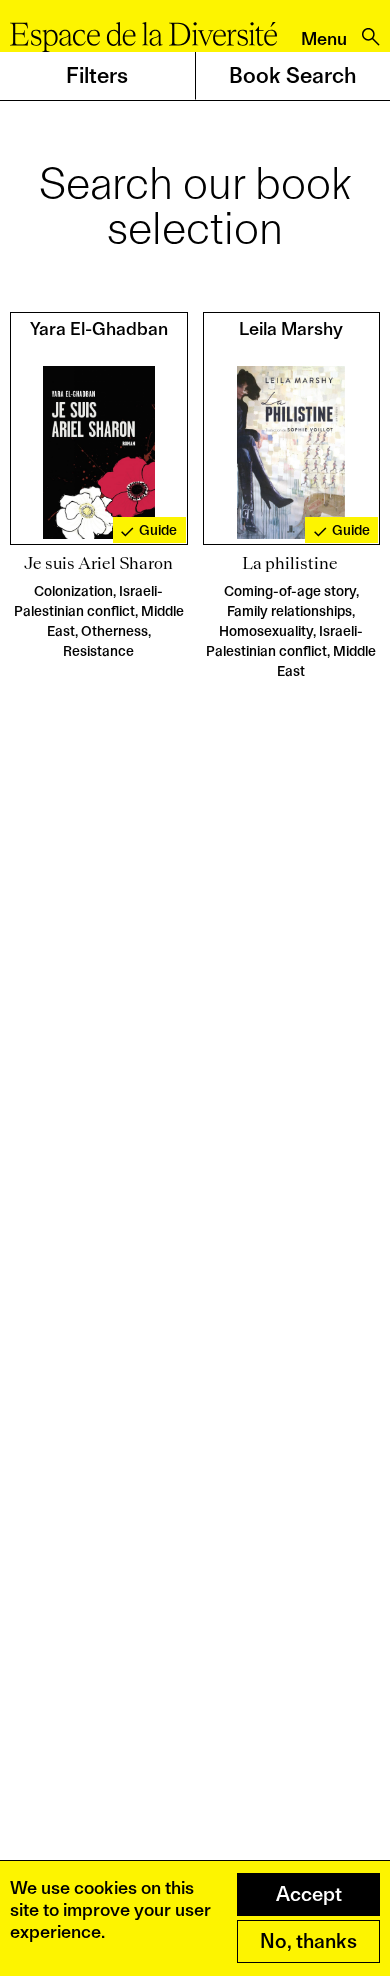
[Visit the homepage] (143, 37)
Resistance (98, 651)
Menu (324, 38)
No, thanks (308, 1941)
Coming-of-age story (290, 591)
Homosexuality (266, 631)
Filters (97, 75)
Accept (309, 1894)
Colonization (73, 591)
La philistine (291, 563)
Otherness (114, 631)
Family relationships (289, 611)
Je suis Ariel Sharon (98, 563)
